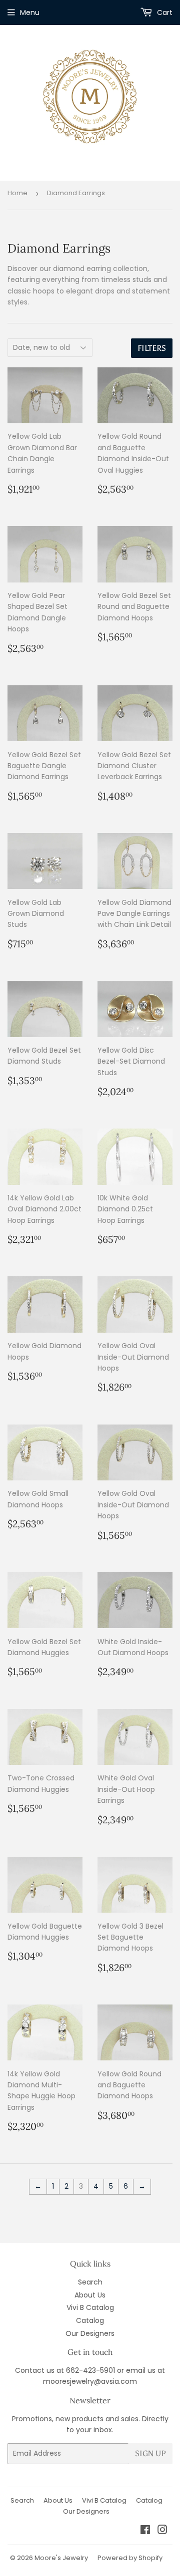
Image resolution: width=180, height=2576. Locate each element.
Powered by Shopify (130, 2558)
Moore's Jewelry (61, 2558)
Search (90, 2282)
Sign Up (150, 2453)
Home (17, 193)
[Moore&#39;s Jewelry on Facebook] (145, 2531)
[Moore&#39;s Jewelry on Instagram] (162, 2531)
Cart (164, 12)
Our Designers (90, 2333)
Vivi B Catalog (90, 2307)
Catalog (90, 2320)
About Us (90, 2295)
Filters (152, 348)
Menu (30, 12)
